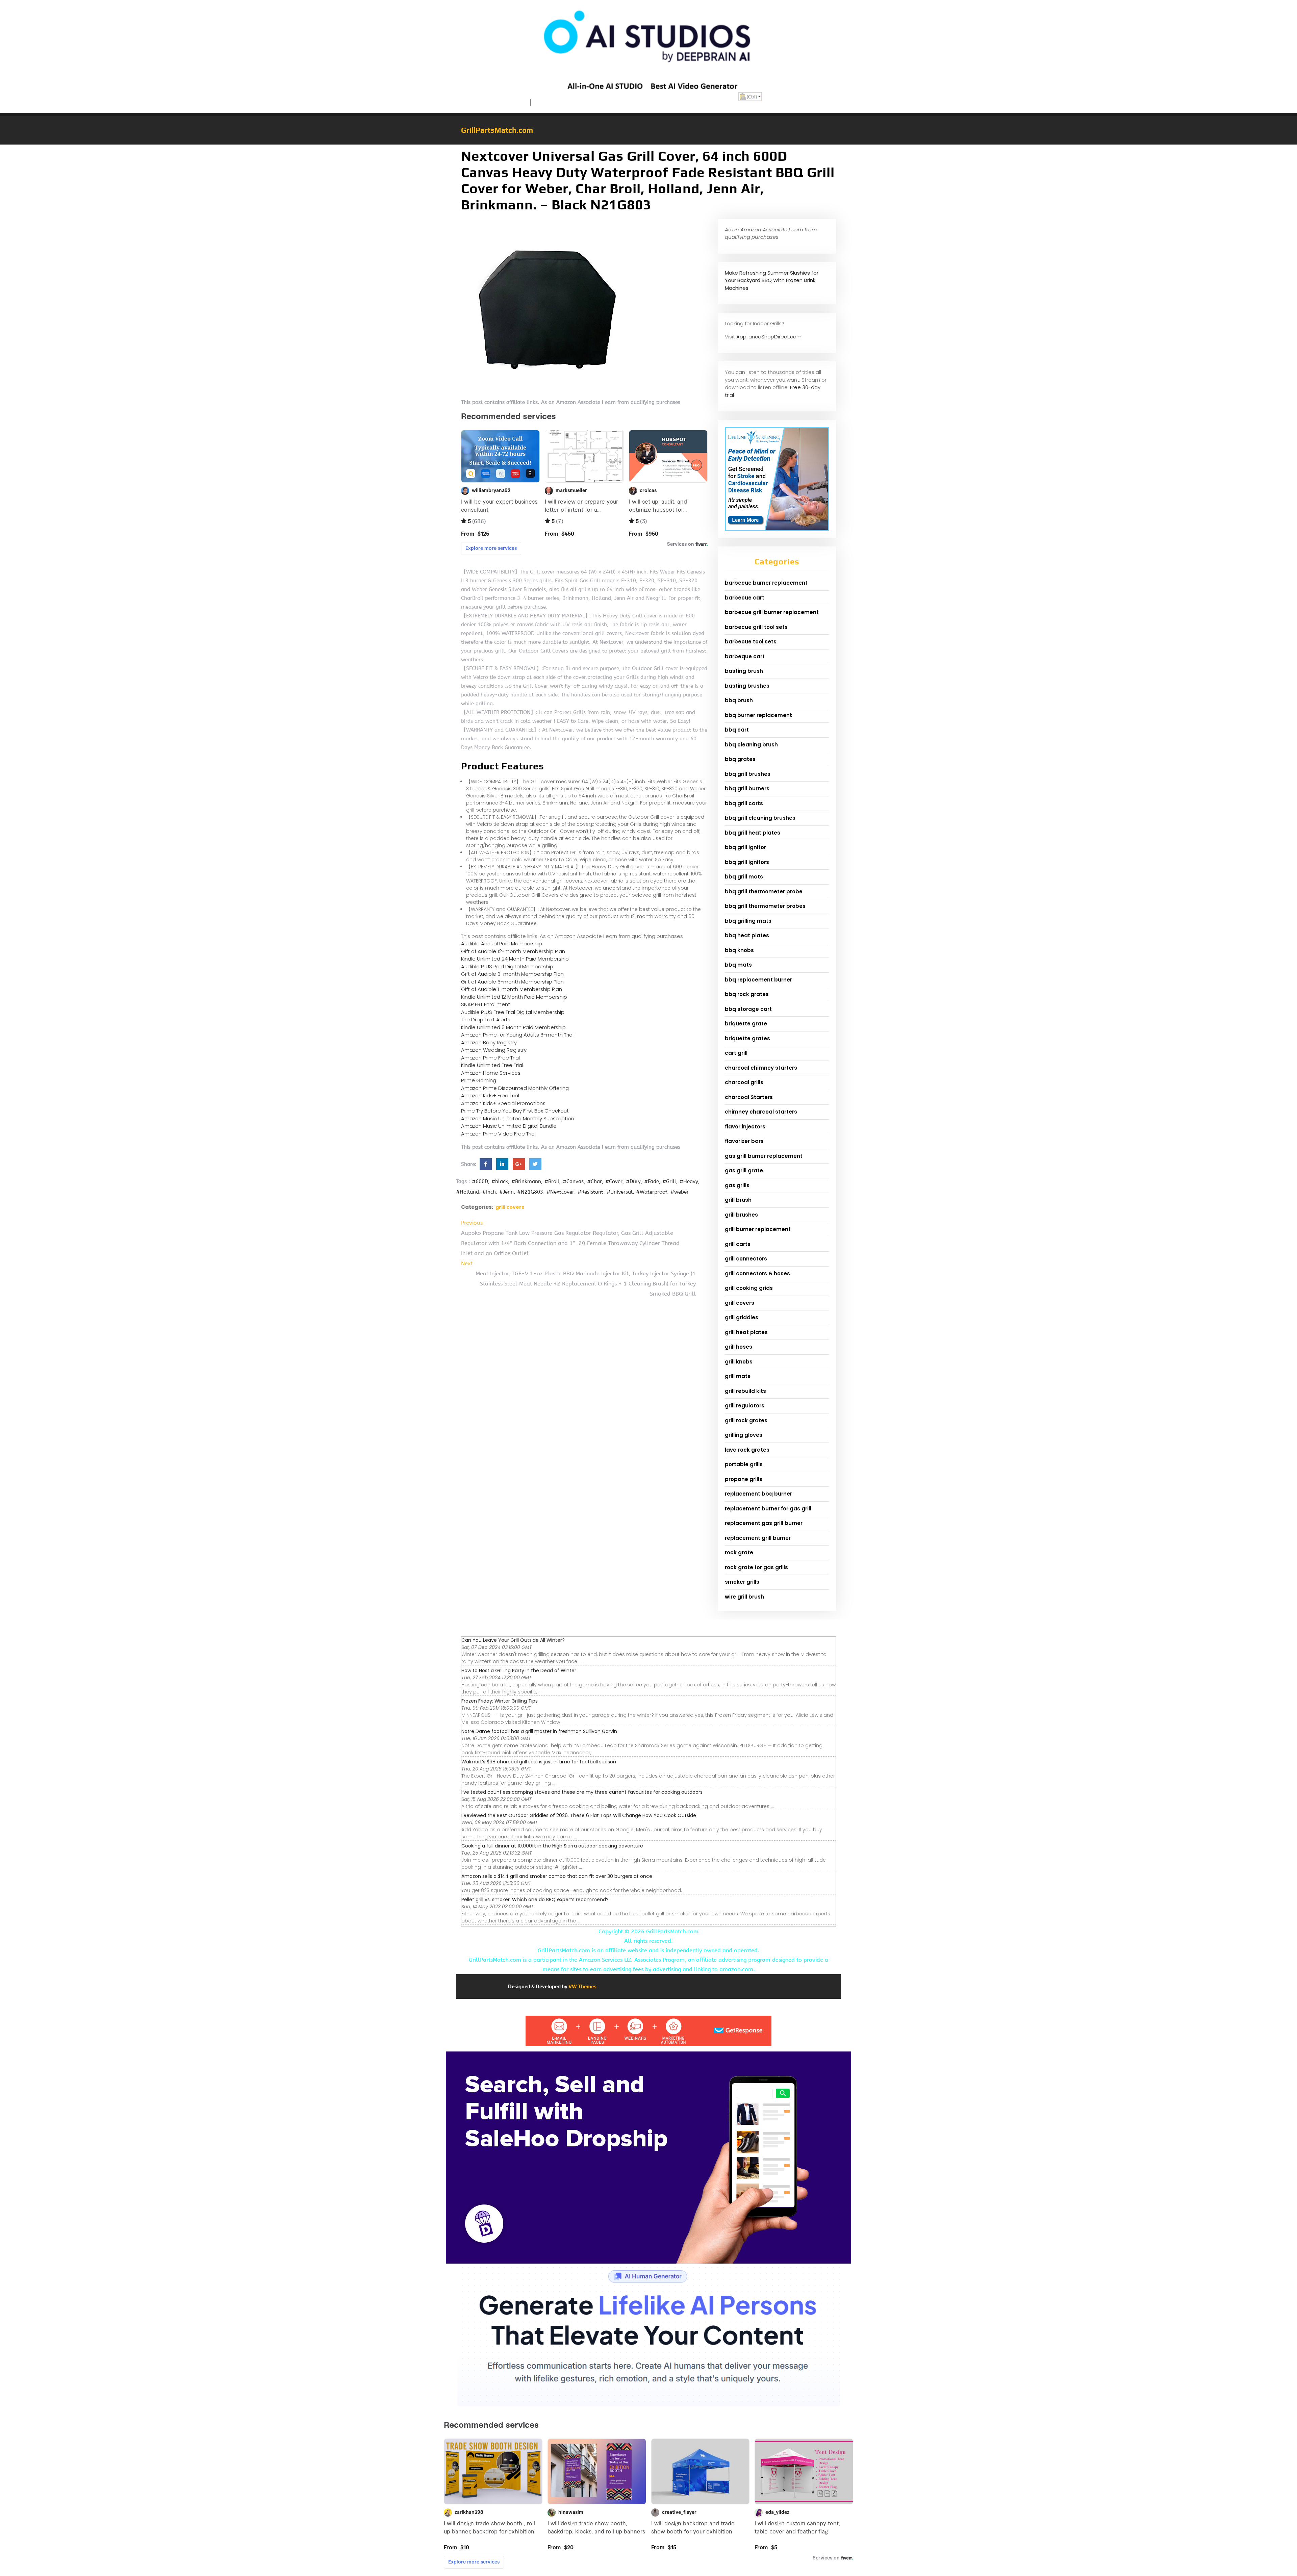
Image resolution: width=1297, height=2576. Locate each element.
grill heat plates (746, 1332)
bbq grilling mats (748, 921)
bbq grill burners (747, 788)
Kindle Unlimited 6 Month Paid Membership (513, 1027)
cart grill (736, 1053)
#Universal (620, 1192)
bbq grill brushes (748, 774)
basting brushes (747, 686)
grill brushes (741, 1215)
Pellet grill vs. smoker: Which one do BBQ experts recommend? (535, 1899)
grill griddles (742, 1317)
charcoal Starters (749, 1097)
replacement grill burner (758, 1538)
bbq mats (738, 965)
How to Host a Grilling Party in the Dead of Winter (519, 1670)
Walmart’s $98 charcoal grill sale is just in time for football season (539, 1762)
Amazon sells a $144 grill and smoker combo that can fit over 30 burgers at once (557, 1876)
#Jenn (506, 1192)
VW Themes (582, 1986)
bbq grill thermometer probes (765, 906)
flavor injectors (745, 1127)
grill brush (738, 1200)
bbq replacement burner (758, 980)
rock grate (739, 1552)
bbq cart (737, 730)
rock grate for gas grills (756, 1567)
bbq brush (739, 700)
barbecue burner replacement (766, 583)
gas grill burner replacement (764, 1156)
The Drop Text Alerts (486, 1019)
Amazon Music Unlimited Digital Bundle (509, 1126)
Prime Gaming (479, 1080)
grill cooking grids (749, 1288)
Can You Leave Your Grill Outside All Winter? (513, 1640)
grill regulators (745, 1406)
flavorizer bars (744, 1141)
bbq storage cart (748, 1009)
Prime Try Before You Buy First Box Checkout (515, 1111)
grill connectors (746, 1259)
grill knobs (739, 1362)
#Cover (614, 1181)
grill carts (738, 1244)
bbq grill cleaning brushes (760, 818)
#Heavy (689, 1181)
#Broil (552, 1181)
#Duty (633, 1181)
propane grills (744, 1479)
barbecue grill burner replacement (772, 612)
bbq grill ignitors (747, 862)
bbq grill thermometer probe (764, 891)
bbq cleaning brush (751, 745)
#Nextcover (560, 1192)
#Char (594, 1181)
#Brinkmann (526, 1181)
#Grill (669, 1181)
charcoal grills (744, 1082)
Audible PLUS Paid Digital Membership (507, 966)
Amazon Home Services (491, 1073)
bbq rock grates (747, 994)
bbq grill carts (744, 803)
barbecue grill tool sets (756, 627)
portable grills (744, 1464)
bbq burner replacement (758, 715)
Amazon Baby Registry (489, 1042)
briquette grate (746, 1024)
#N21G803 (530, 1192)
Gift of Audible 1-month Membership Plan (512, 989)
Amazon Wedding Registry (494, 1050)
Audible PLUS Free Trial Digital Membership (513, 1012)
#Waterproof (652, 1192)
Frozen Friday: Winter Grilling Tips (500, 1701)
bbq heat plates (747, 935)
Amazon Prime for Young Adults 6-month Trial (517, 1035)
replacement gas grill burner (764, 1523)
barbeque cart (745, 656)
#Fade (652, 1181)
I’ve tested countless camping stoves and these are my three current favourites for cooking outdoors (582, 1792)
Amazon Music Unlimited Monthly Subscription (518, 1118)
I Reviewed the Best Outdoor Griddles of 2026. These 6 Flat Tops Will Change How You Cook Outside (579, 1815)
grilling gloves (744, 1435)
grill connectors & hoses (757, 1273)
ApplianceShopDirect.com (769, 337)
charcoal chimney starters (761, 1068)
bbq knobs (739, 950)
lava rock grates (747, 1450)
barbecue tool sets (751, 642)
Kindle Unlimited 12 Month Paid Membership (514, 997)
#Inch (489, 1192)
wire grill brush (744, 1597)
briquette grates (747, 1038)
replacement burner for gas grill (768, 1509)
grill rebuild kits (745, 1391)
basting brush (744, 671)
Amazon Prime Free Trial (490, 1058)
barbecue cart (745, 598)
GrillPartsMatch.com (497, 130)
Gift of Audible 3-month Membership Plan (512, 974)
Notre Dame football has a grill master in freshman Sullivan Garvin (539, 1731)
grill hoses (739, 1347)
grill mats (738, 1376)
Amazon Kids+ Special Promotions (503, 1103)
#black (500, 1181)
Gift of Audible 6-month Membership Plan (512, 982)
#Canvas (573, 1181)
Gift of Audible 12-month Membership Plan (513, 951)
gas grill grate (744, 1170)
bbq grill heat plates (753, 833)
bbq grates (740, 759)
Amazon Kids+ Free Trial (490, 1095)
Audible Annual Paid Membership (502, 943)
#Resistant (590, 1192)
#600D (480, 1181)
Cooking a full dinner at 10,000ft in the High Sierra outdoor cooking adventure (552, 1846)
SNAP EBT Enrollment (486, 1004)
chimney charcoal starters (761, 1112)
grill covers (510, 1207)
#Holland (467, 1192)
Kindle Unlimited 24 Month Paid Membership (515, 959)
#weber (680, 1192)
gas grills (737, 1185)
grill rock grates (746, 1420)
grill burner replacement (758, 1229)
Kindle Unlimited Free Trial (492, 1065)
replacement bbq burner (758, 1494)
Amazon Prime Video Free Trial (498, 1134)
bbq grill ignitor (745, 847)
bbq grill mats (744, 877)
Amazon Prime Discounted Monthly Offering (515, 1088)
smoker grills (742, 1582)
